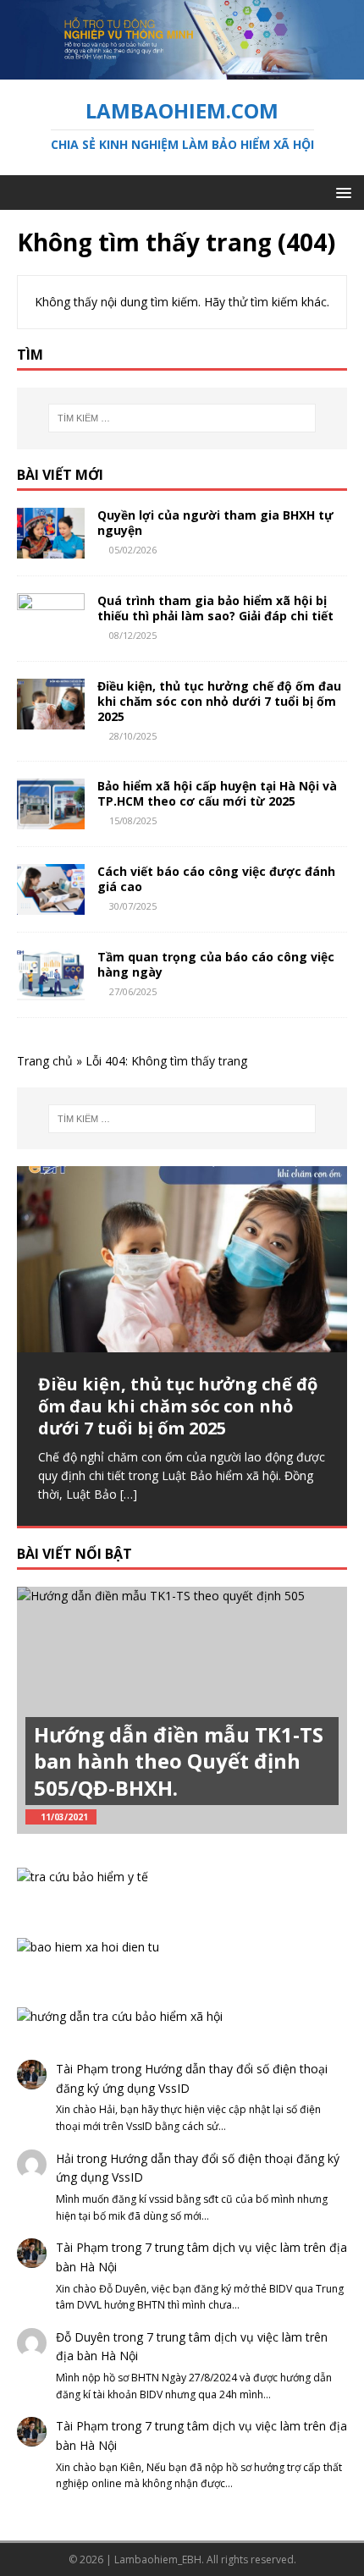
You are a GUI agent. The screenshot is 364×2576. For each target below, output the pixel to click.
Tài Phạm (82, 2069)
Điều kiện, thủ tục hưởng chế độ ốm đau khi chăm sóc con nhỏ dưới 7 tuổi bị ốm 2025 (219, 701)
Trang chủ (45, 1061)
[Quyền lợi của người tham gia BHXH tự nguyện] (51, 548)
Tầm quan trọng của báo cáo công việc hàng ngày (216, 964)
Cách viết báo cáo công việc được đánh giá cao (216, 879)
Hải (65, 2158)
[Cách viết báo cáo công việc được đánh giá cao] (51, 905)
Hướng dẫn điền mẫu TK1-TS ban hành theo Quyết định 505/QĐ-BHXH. (179, 1761)
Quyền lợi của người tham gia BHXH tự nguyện (215, 523)
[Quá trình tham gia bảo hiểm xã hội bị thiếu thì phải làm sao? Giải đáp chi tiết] (51, 633)
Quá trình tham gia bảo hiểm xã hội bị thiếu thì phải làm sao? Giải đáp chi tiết (215, 608)
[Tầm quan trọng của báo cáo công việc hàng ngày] (51, 991)
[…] (129, 1494)
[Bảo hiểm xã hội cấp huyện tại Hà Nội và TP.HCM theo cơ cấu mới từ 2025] (51, 819)
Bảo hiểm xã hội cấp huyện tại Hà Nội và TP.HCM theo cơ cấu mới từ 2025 (217, 793)
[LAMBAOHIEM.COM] (182, 69)
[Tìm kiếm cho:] (182, 418)
